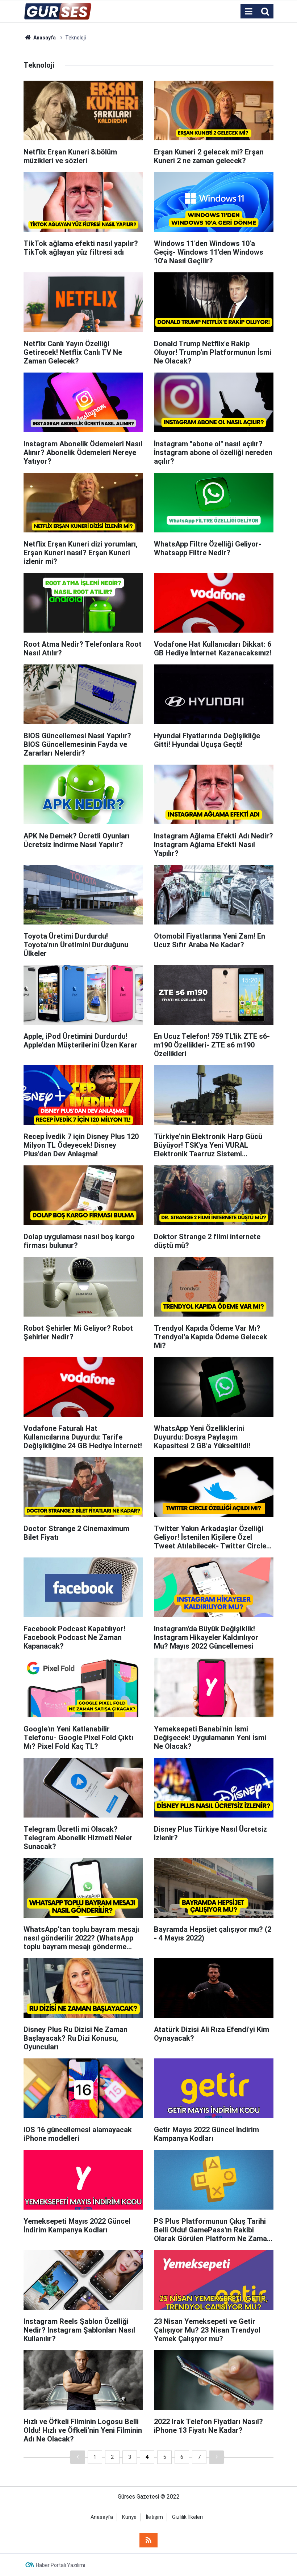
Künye (129, 2517)
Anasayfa (102, 2517)
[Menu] (248, 12)
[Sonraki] (217, 2457)
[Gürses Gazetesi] (58, 11)
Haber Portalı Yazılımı (60, 2565)
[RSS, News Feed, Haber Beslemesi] (148, 2540)
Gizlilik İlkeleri (187, 2517)
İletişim (154, 2517)
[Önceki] (78, 2457)
